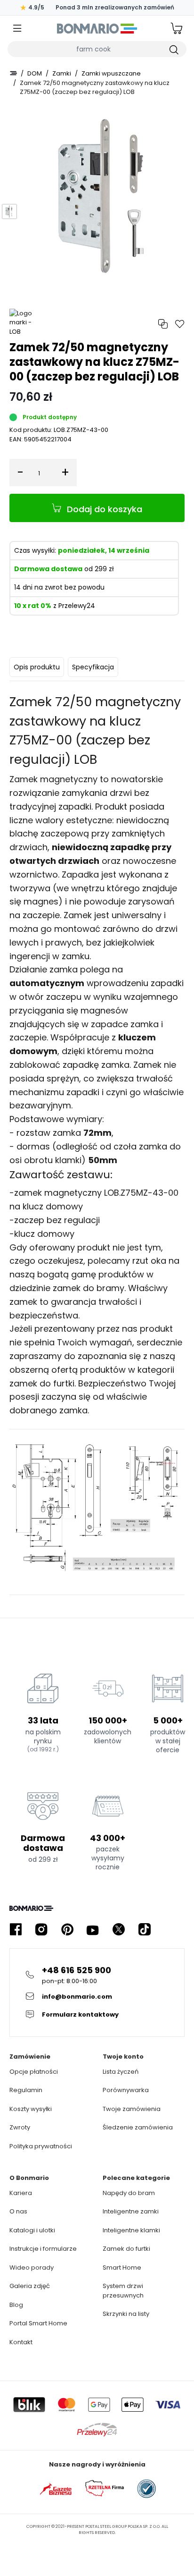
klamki (68, 1160)
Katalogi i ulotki (32, 2230)
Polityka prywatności (41, 2146)
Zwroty (20, 2127)
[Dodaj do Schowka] (180, 324)
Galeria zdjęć (30, 2286)
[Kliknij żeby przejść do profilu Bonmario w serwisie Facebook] (16, 1930)
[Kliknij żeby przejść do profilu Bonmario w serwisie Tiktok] (145, 1930)
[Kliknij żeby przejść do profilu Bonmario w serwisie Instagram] (41, 1930)
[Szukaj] (173, 49)
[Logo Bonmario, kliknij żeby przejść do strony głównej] (97, 28)
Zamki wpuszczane (111, 73)
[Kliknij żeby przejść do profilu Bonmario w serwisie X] (119, 1930)
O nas (18, 2211)
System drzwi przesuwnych (123, 2291)
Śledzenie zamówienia (138, 2127)
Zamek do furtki (126, 2249)
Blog (16, 2305)
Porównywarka (126, 2090)
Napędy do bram (129, 2193)
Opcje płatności (34, 2072)
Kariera (21, 2193)
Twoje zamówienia (132, 2109)
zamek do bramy (89, 1288)
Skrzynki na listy (126, 2314)
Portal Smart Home (38, 2323)
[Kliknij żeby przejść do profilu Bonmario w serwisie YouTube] (93, 1930)
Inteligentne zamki (131, 2211)
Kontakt (21, 2342)
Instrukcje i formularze (43, 2249)
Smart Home (122, 2268)
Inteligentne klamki (131, 2230)
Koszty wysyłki (31, 2109)
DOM (35, 73)
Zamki (62, 73)
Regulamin (26, 2090)
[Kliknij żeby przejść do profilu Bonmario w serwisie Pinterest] (67, 1930)
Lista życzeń (121, 2072)
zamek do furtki (42, 1383)
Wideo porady (32, 2268)
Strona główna (13, 73)
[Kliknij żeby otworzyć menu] (17, 29)
